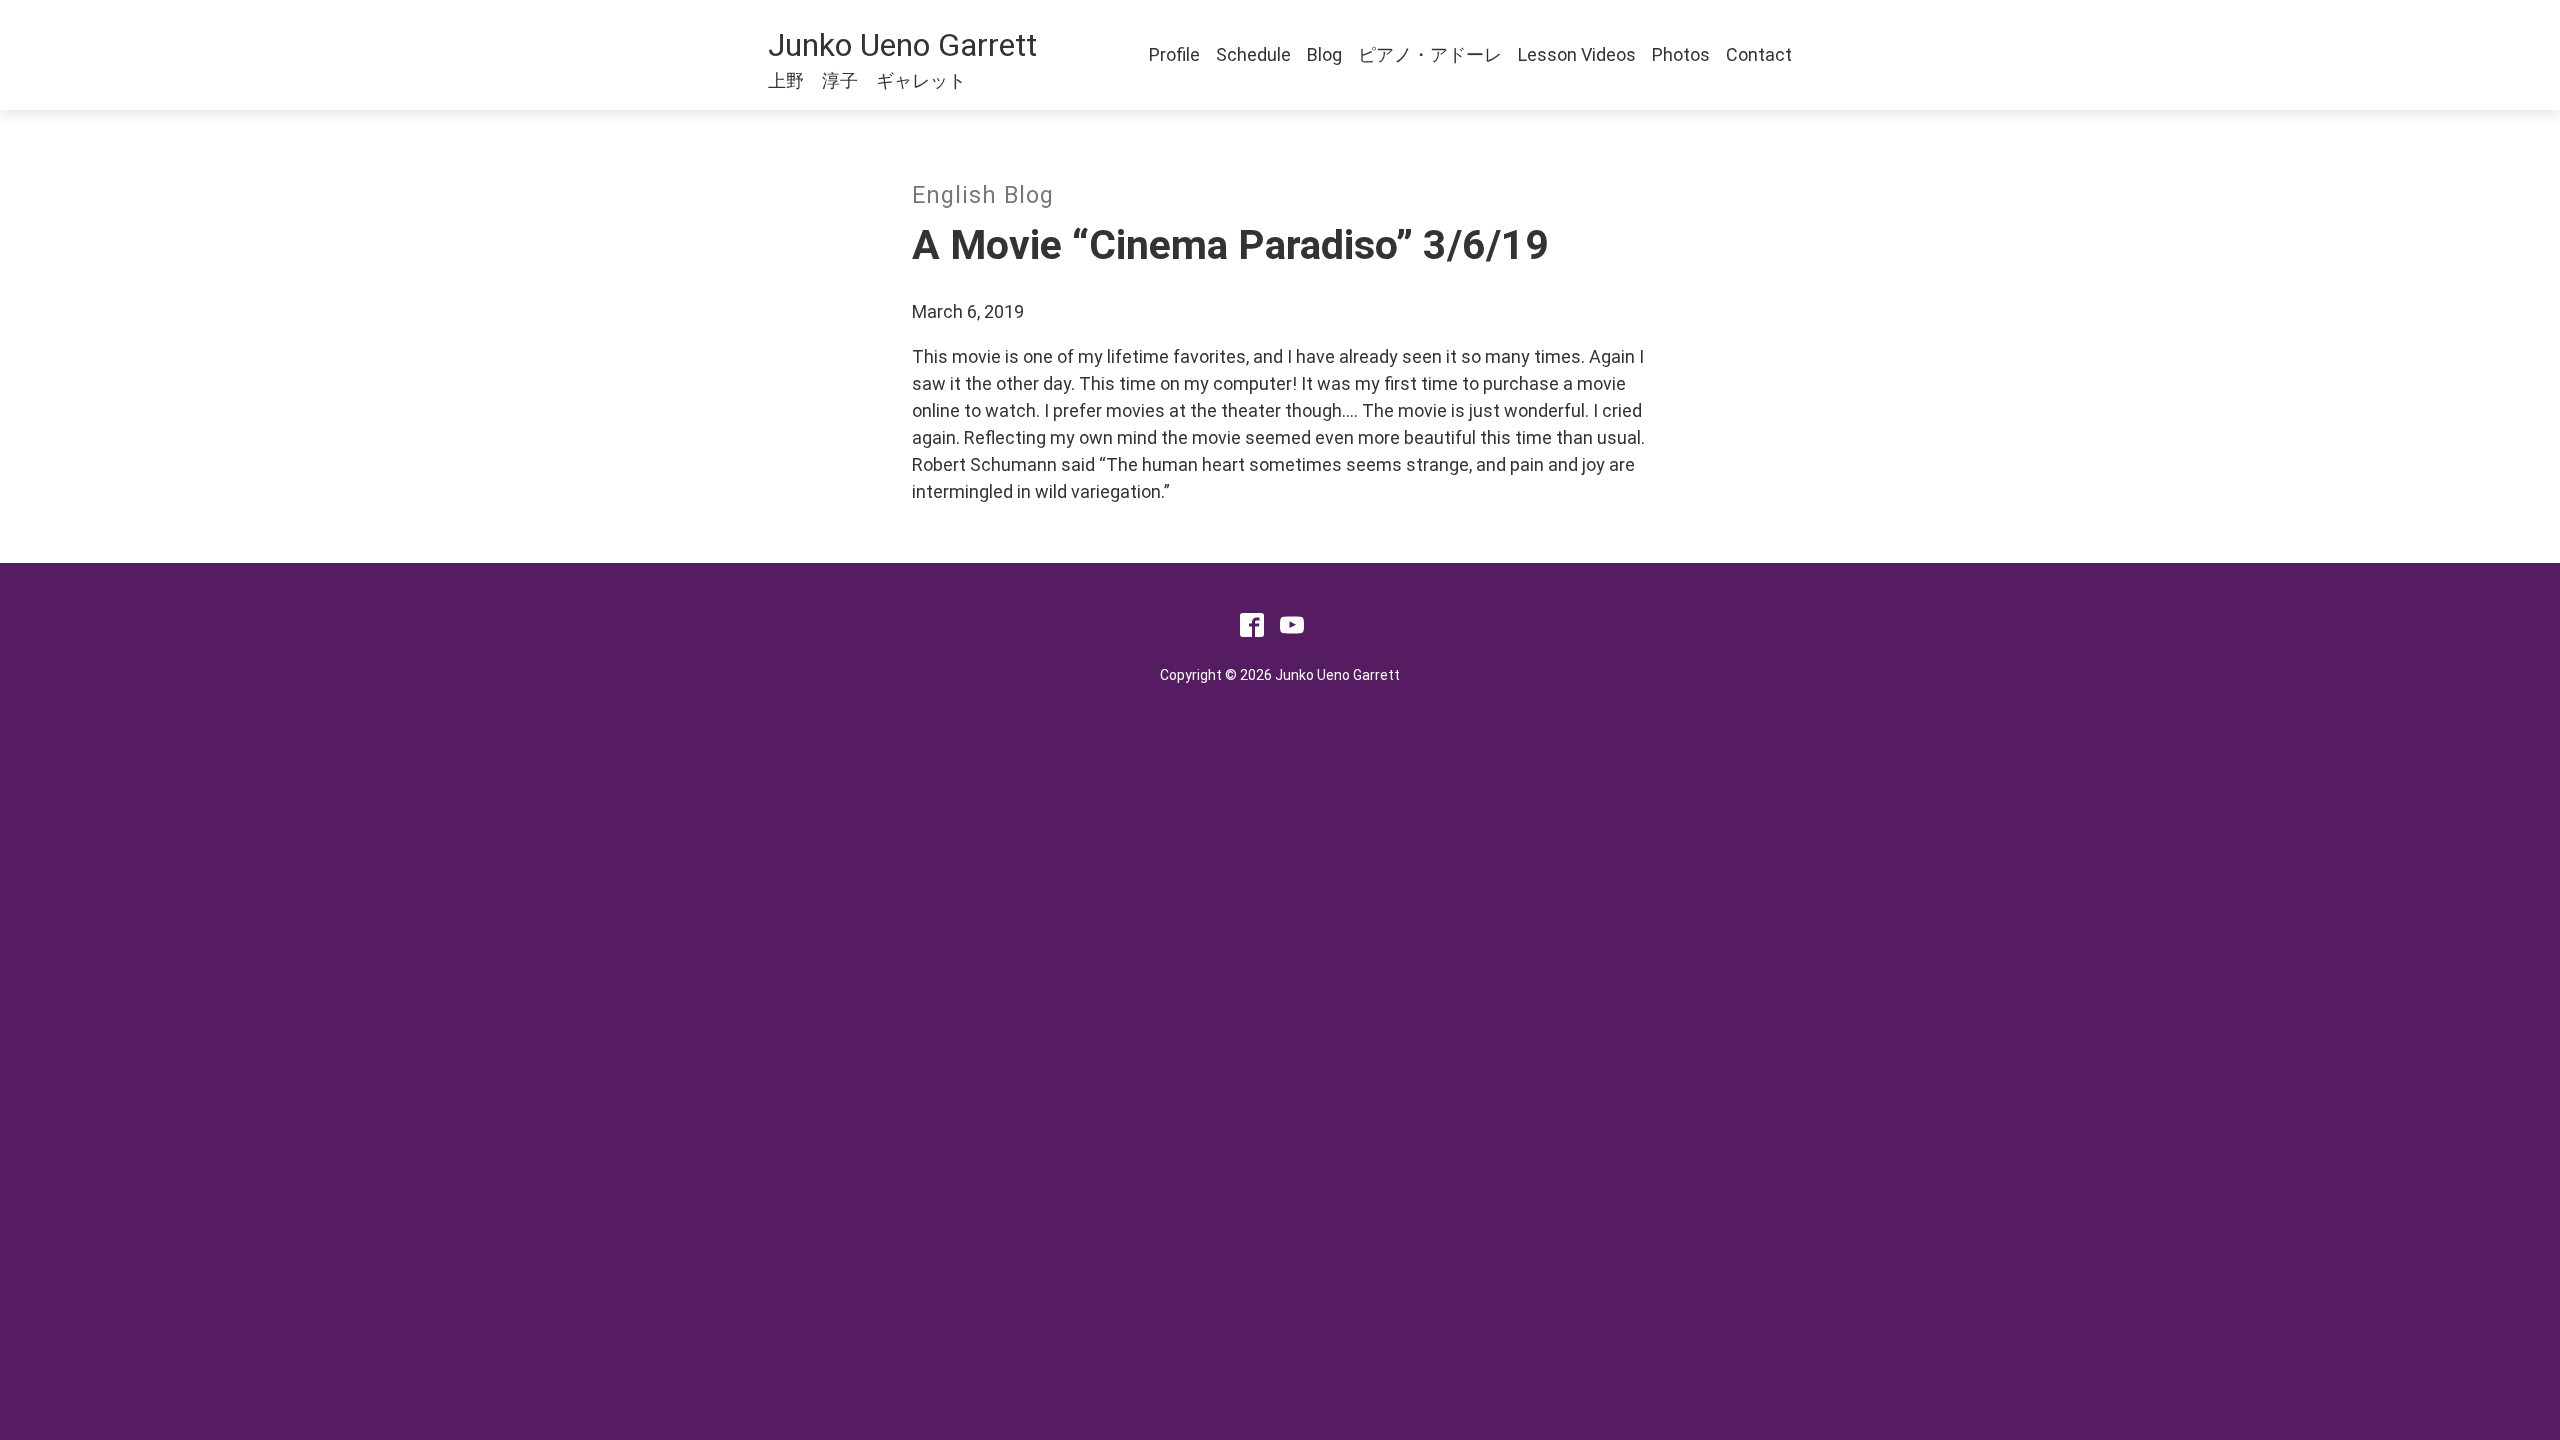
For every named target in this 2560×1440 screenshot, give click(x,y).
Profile (1174, 54)
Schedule (1253, 54)
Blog (1324, 54)
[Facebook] (1252, 630)
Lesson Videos (1577, 54)
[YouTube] (1292, 630)
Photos (1681, 54)
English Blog (983, 195)
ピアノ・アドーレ (1430, 54)
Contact (1759, 54)
